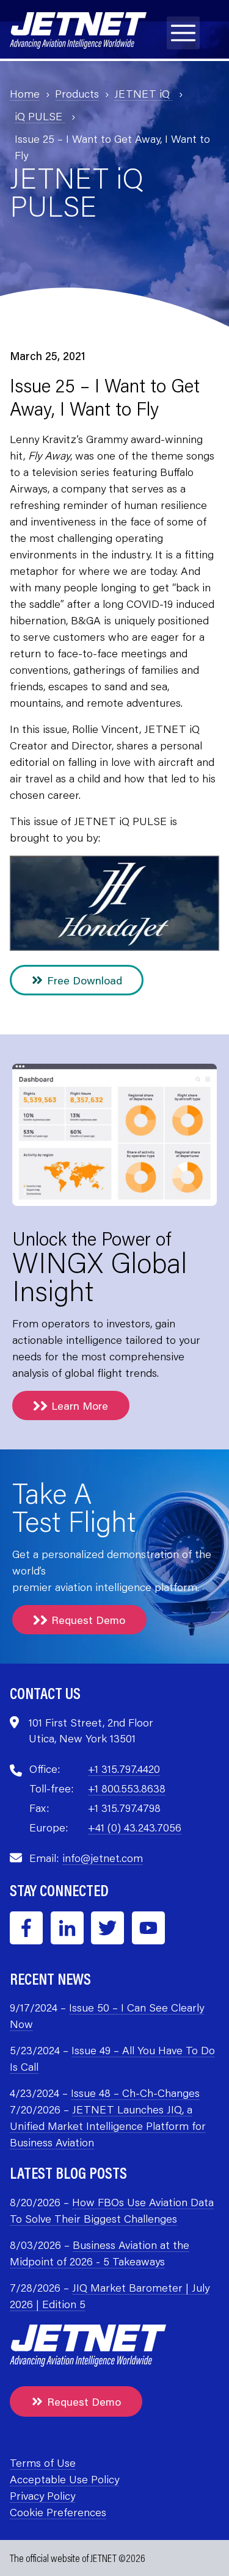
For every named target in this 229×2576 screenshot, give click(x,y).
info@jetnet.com (103, 1858)
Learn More (80, 1405)
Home (25, 93)
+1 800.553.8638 (127, 1788)
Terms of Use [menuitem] (43, 2462)
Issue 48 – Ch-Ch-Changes (135, 2093)
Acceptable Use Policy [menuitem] (64, 2479)
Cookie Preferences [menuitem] (58, 2512)
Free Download (85, 980)
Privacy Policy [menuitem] (42, 2495)
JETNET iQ (144, 93)
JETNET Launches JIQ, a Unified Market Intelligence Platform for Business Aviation (108, 2126)
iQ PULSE (40, 116)
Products (77, 93)
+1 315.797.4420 (124, 1769)
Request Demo (88, 1620)
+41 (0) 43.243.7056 (135, 1827)
